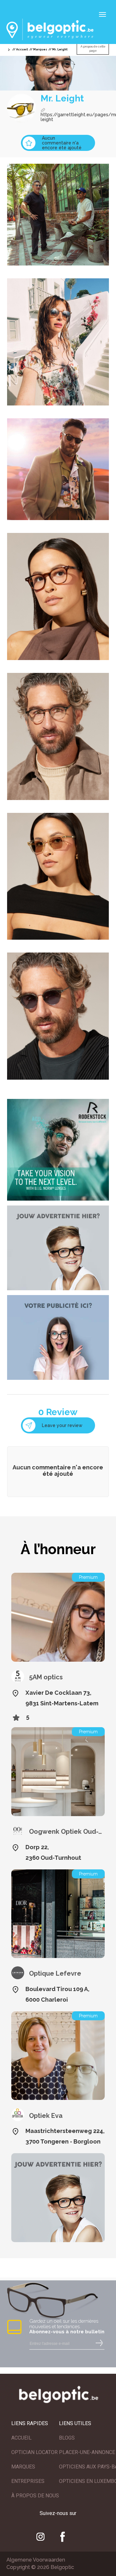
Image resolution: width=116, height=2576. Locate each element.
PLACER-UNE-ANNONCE (87, 2452)
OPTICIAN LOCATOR (34, 2452)
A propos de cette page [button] (93, 49)
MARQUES (23, 2467)
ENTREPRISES (28, 2481)
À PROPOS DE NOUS (35, 2496)
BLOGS (67, 2438)
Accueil (22, 49)
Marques (40, 49)
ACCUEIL (21, 2438)
